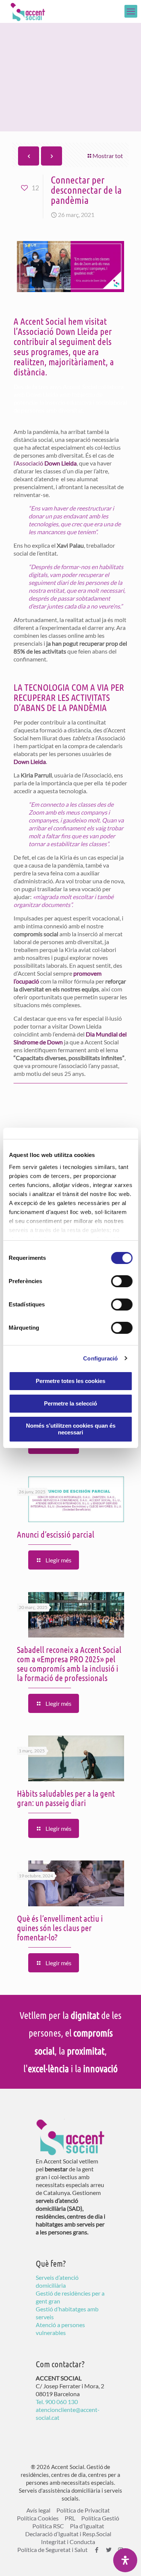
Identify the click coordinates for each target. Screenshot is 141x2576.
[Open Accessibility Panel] (125, 2560)
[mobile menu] (131, 11)
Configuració (100, 1358)
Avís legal (38, 2510)
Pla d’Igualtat (87, 2526)
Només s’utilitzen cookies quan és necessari (71, 1429)
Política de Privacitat (83, 2510)
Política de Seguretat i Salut (52, 2550)
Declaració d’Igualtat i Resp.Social (68, 2534)
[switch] (122, 1281)
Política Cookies (38, 2518)
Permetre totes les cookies (70, 1381)
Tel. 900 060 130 (57, 2402)
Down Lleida (30, 762)
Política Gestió (100, 2518)
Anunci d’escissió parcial (56, 1534)
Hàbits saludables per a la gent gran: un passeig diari (66, 1798)
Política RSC (48, 2526)
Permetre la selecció (70, 1403)
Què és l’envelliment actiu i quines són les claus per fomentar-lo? (60, 1927)
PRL (70, 2518)
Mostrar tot (108, 156)
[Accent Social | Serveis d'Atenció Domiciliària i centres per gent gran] (28, 11)
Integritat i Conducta (68, 2542)
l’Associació (45, 463)
